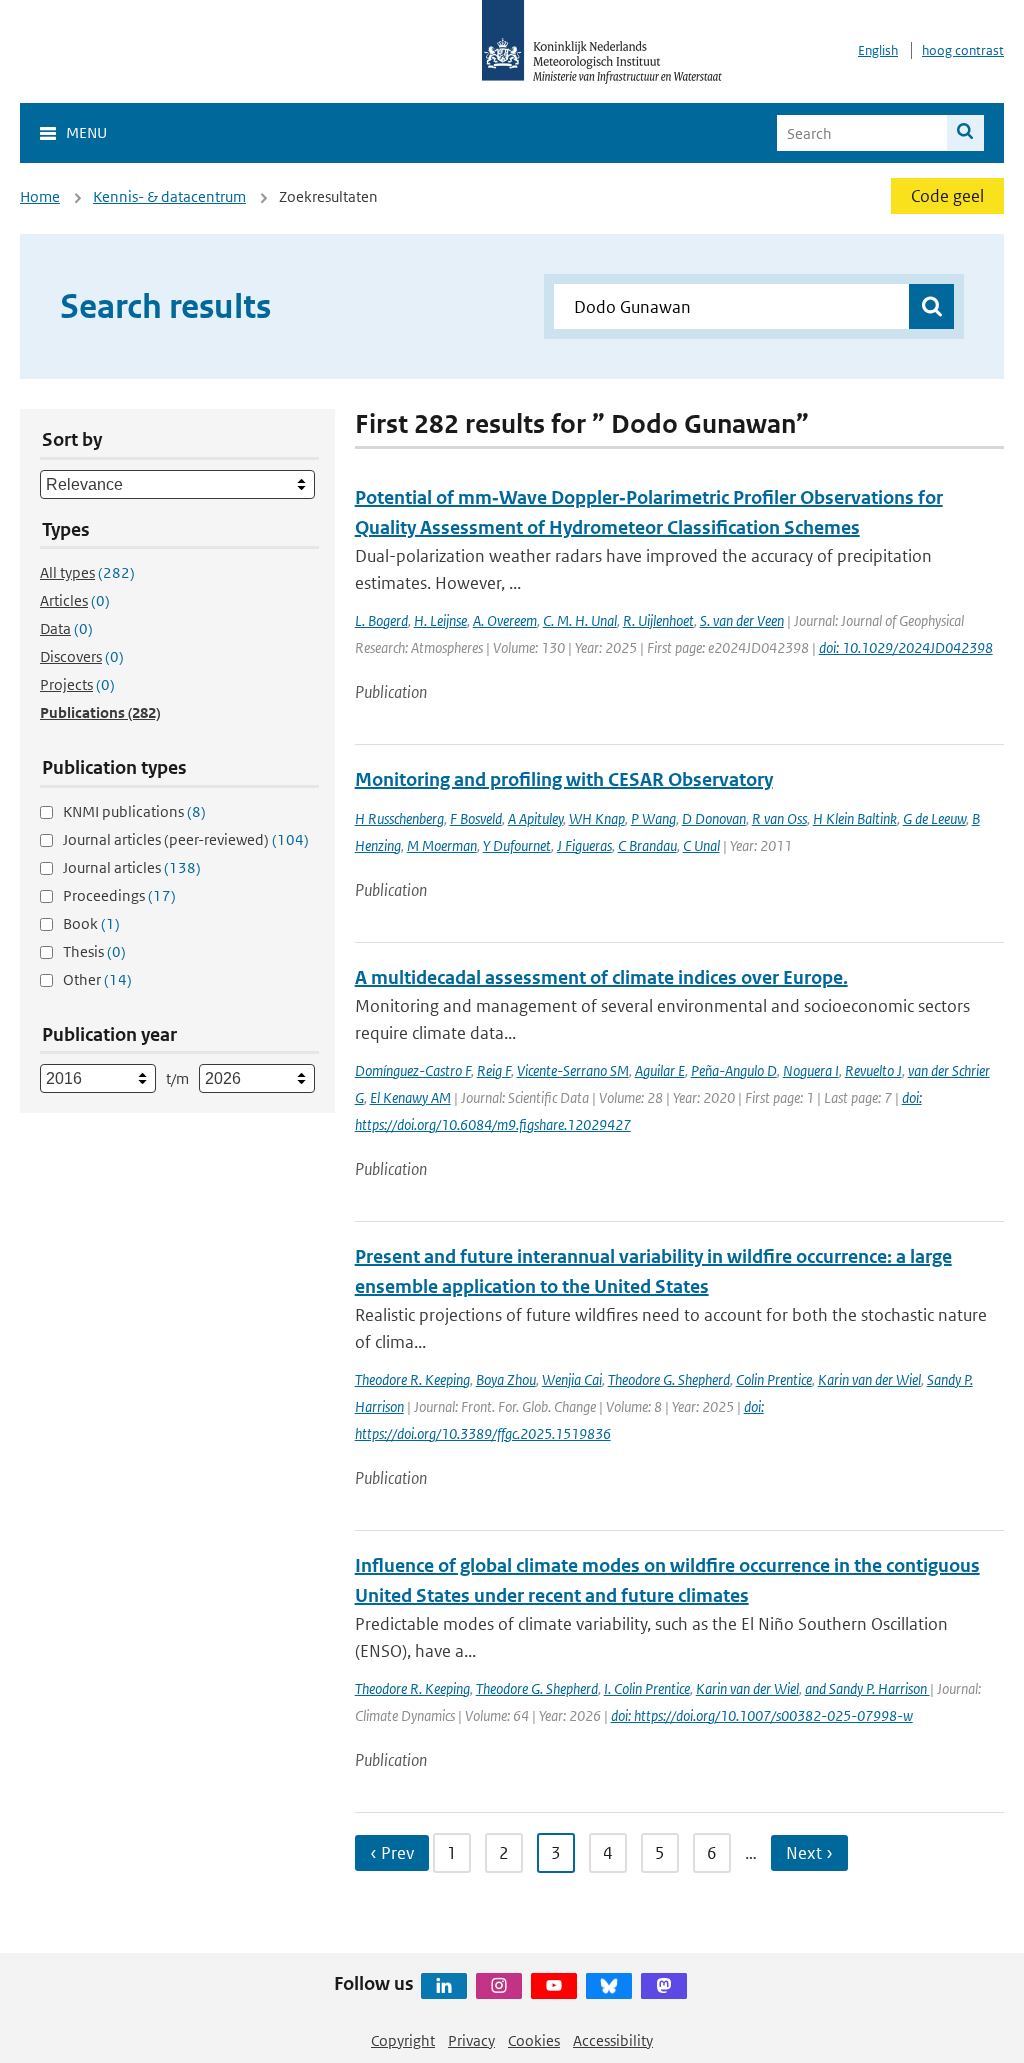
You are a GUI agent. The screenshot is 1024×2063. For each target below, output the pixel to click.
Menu (86, 132)
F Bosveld (476, 818)
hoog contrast (963, 50)
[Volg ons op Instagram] (499, 1986)
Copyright (403, 2040)
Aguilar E (660, 1070)
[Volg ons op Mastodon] (664, 1986)
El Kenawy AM (410, 1097)
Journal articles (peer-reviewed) (186, 839)
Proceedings (119, 895)
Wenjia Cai (572, 1379)
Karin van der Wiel (869, 1379)
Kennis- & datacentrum (169, 196)
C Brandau (647, 845)
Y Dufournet (517, 845)
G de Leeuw (934, 818)
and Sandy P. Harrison (867, 1688)
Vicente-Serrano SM (573, 1070)
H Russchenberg (399, 818)
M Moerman (442, 845)
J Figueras (584, 845)
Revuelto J (873, 1070)
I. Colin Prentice (647, 1688)
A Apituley (535, 818)
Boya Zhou (506, 1379)
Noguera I (811, 1070)
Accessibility (613, 2040)
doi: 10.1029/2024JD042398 (906, 647)
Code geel (947, 196)
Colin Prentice (774, 1379)
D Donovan (714, 818)
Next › (809, 1853)
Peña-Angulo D (734, 1070)
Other (97, 979)
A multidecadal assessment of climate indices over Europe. (601, 977)
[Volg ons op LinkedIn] (444, 1986)
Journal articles (132, 867)
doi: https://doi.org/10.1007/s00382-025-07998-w (762, 1715)
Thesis (94, 951)
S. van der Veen (742, 620)
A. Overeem (505, 620)
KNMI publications (134, 811)
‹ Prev (392, 1853)
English (878, 50)
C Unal (701, 845)
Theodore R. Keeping (412, 1379)
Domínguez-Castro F (413, 1070)
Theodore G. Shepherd (669, 1379)
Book (91, 923)
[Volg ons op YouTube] (554, 1986)
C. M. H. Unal (580, 620)
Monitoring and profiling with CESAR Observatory (564, 779)
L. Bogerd (381, 620)
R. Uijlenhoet (658, 620)
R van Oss (779, 818)
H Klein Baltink (855, 818)
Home (40, 196)
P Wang (653, 818)
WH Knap (597, 818)
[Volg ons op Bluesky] (609, 1986)
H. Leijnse (440, 620)
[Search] (965, 133)
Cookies (534, 2040)
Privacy (471, 2040)
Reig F (494, 1070)
